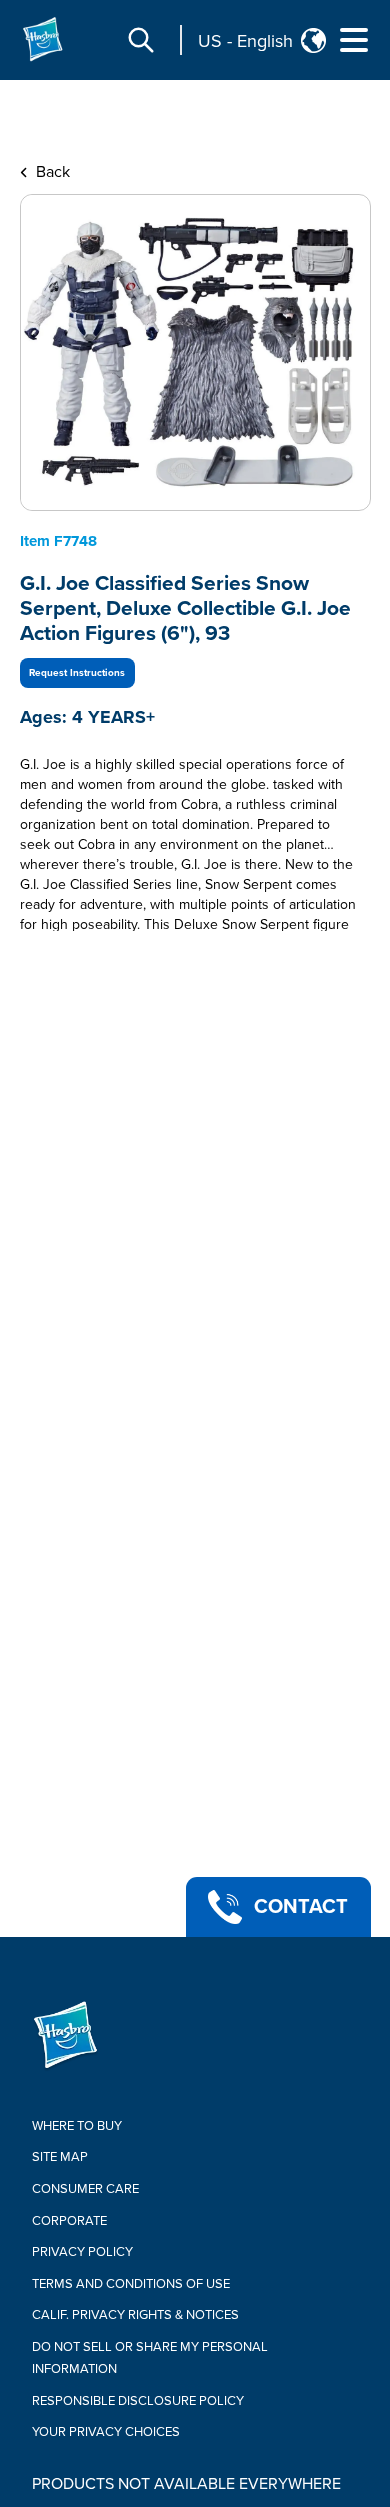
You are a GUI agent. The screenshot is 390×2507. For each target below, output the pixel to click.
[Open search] (141, 40)
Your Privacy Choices (106, 2432)
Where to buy (77, 2126)
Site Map (60, 2157)
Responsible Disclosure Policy (138, 2401)
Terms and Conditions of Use (131, 2284)
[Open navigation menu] (354, 40)
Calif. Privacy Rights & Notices (135, 2315)
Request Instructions (77, 673)
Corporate (69, 2221)
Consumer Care (85, 2189)
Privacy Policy (82, 2252)
